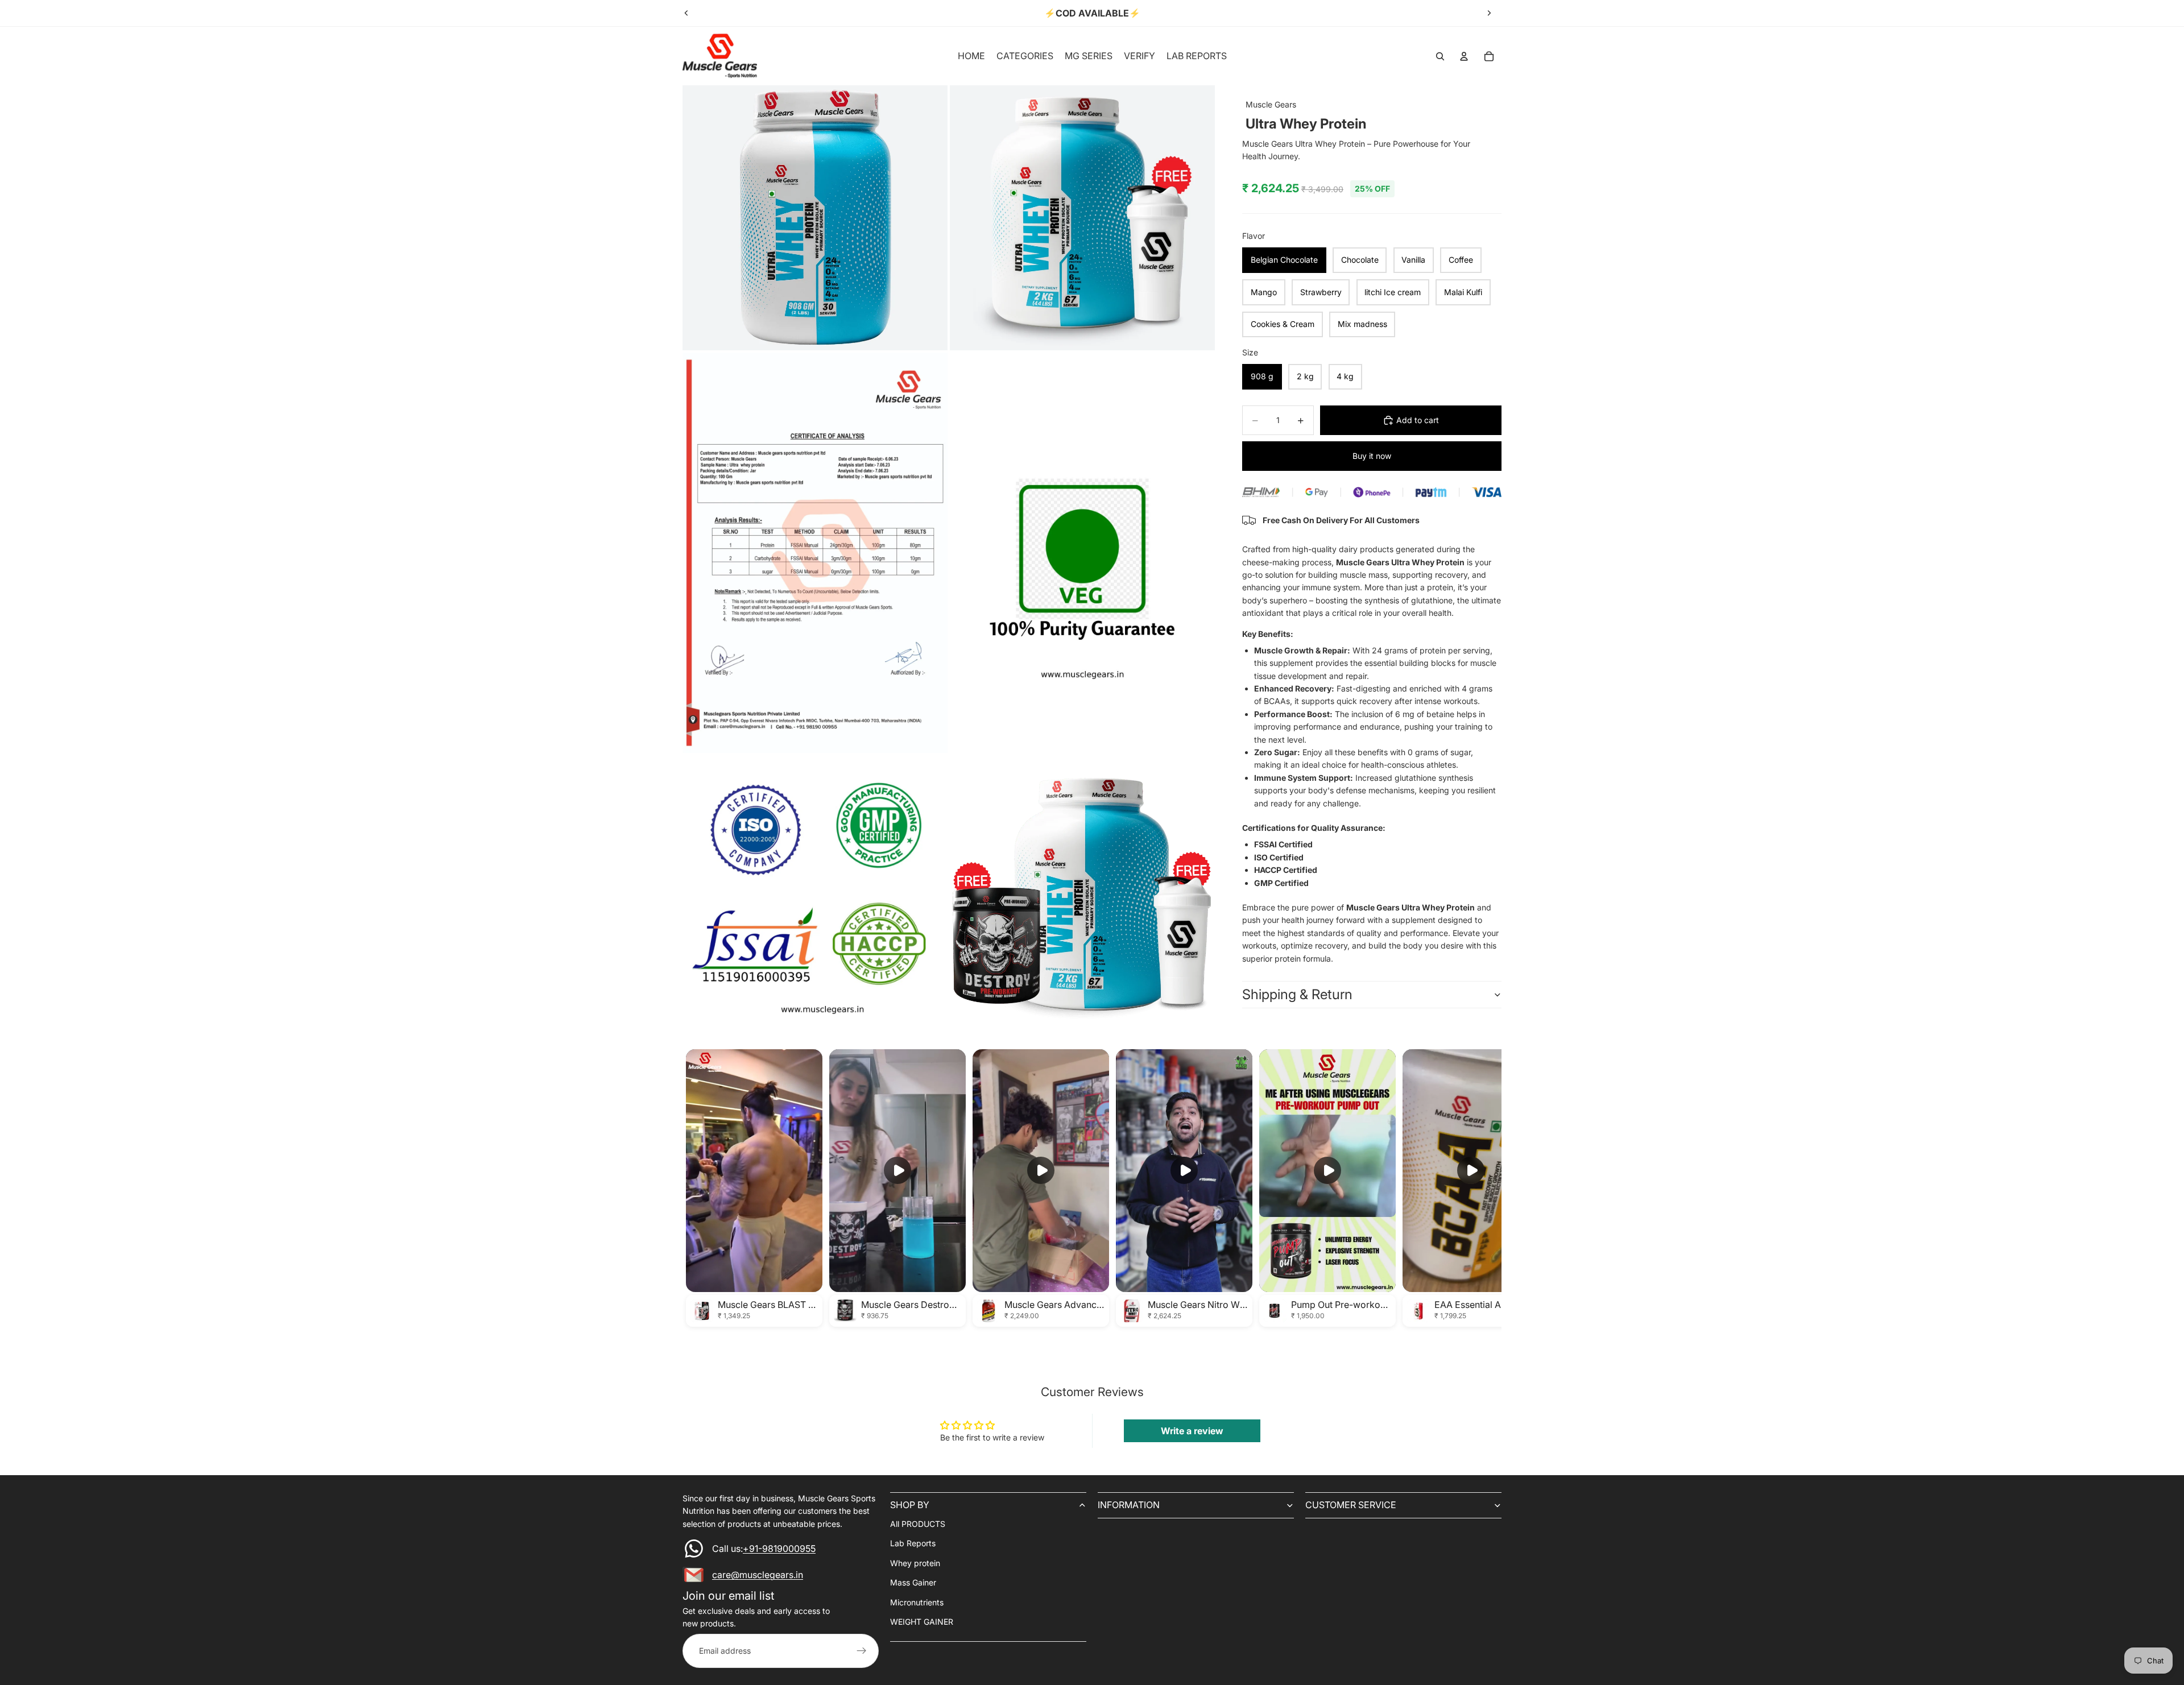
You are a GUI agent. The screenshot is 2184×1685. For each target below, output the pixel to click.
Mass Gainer (913, 1583)
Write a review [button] (1192, 1431)
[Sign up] (862, 1651)
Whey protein (915, 1563)
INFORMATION (1129, 1505)
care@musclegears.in (758, 1575)
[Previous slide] (686, 13)
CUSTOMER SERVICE (1351, 1505)
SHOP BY (910, 1505)
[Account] (1464, 56)
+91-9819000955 (779, 1549)
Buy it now (1372, 456)
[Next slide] (1489, 13)
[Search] (1440, 56)
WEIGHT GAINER (922, 1622)
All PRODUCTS (918, 1524)
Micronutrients (917, 1602)
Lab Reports (913, 1544)
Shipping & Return (1297, 994)
